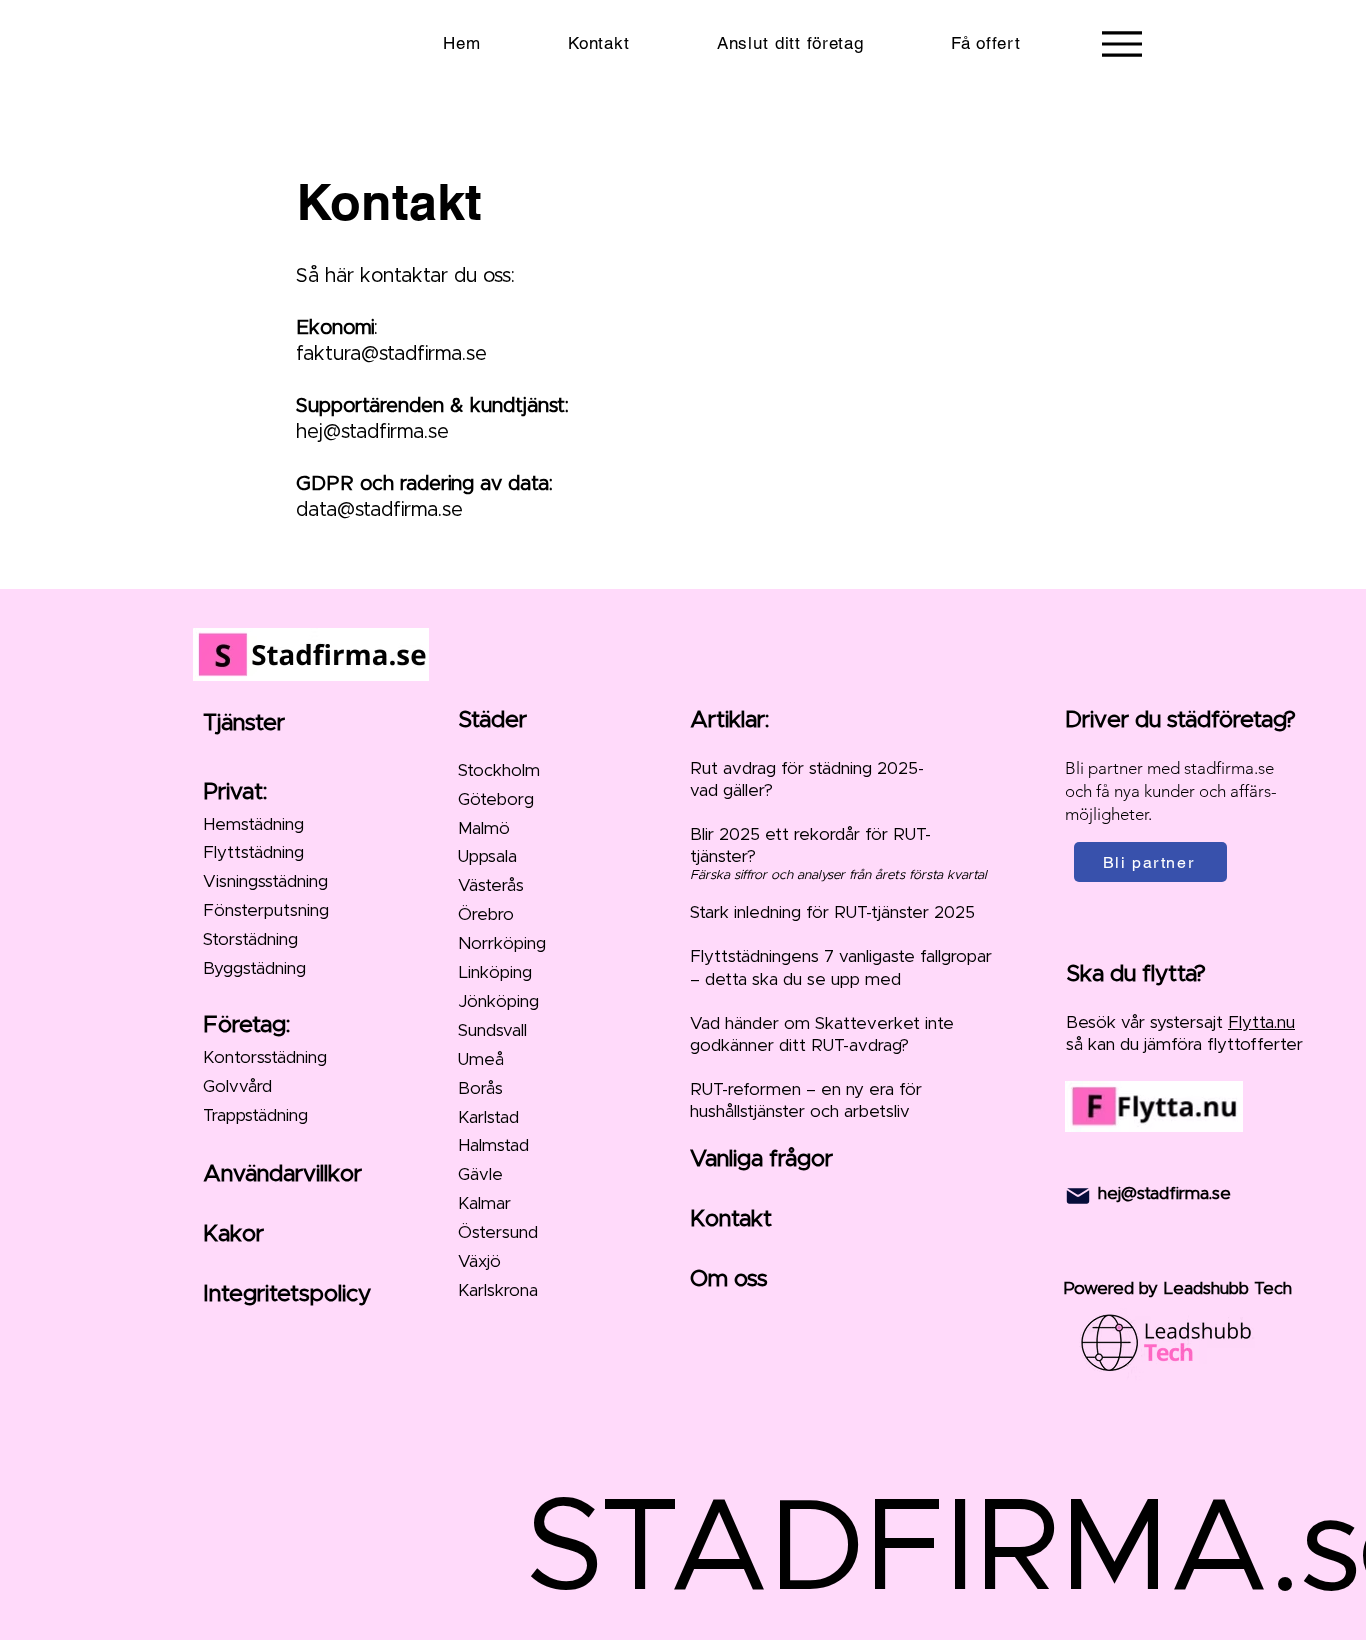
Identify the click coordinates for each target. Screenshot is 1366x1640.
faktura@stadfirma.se (391, 354)
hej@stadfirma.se (372, 432)
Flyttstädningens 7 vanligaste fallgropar (841, 956)
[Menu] (1121, 43)
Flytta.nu (1261, 1022)
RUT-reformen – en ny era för (806, 1089)
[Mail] (1078, 1196)
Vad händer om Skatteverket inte (822, 1023)
